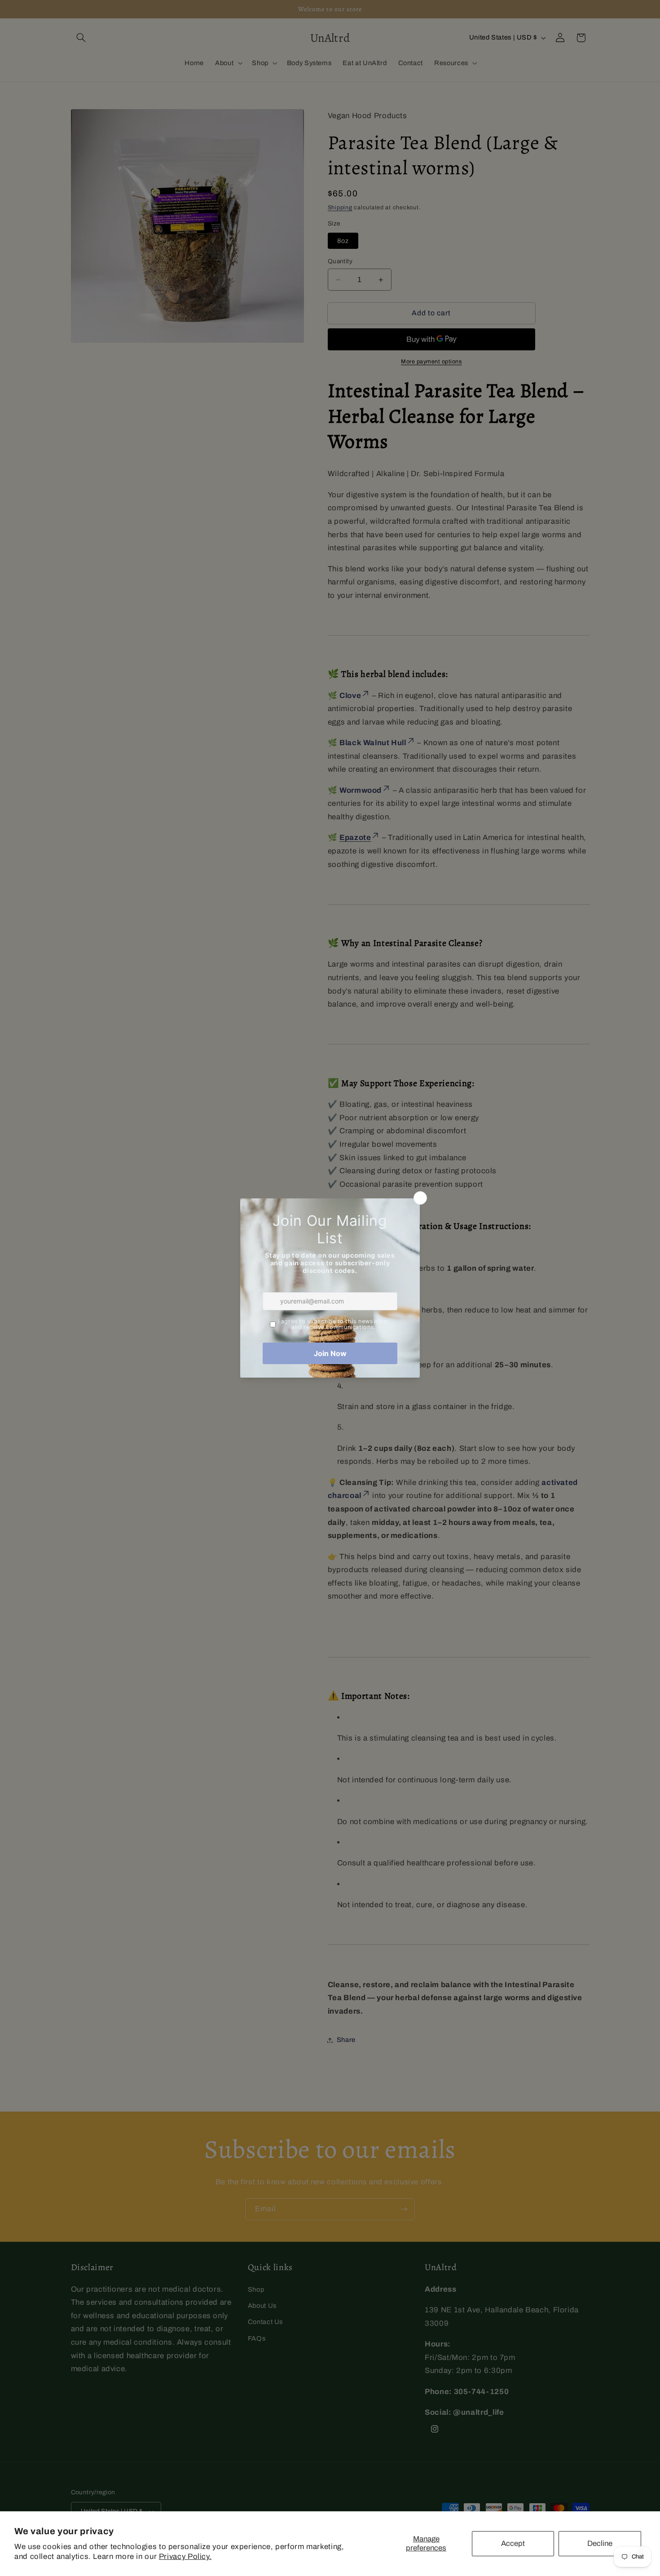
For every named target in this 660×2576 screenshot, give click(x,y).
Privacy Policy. (185, 2556)
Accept (513, 2543)
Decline (600, 2543)
